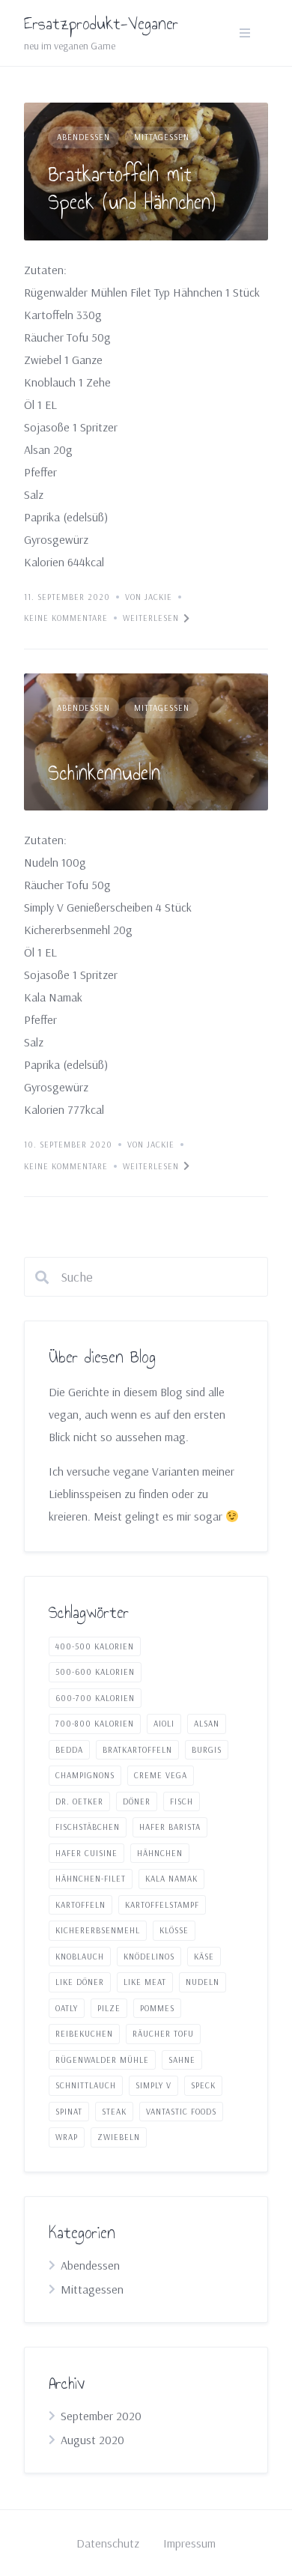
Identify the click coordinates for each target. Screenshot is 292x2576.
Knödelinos (149, 1957)
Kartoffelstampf (162, 1905)
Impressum (189, 2543)
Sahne (182, 2060)
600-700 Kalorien (95, 1698)
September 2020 (101, 2416)
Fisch (182, 1801)
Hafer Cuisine (86, 1853)
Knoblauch (80, 1957)
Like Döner (80, 1982)
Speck (203, 2085)
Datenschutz (108, 2543)
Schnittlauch (86, 2085)
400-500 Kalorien (95, 1646)
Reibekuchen (84, 2034)
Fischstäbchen (88, 1827)
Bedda (69, 1750)
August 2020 (92, 2440)
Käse (204, 1957)
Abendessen (83, 137)
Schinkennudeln (104, 773)
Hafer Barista (170, 1827)
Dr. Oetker (79, 1801)
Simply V (153, 2085)
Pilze (109, 2008)
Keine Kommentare (66, 618)
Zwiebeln (119, 2137)
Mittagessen (162, 137)
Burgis (207, 1750)
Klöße (174, 1930)
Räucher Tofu (163, 2034)
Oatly (67, 2008)
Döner (137, 1801)
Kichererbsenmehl (98, 1930)
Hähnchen (160, 1853)
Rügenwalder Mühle (102, 2060)
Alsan (207, 1724)
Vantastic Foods (181, 2112)
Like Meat (145, 1982)
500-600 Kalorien (95, 1672)
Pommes (157, 2008)
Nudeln (203, 1982)
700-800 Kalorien (95, 1724)
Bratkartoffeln (137, 1750)
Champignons (85, 1775)
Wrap (67, 2137)
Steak (114, 2112)
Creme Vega (161, 1775)
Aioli (164, 1724)
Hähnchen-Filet (91, 1879)
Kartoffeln (80, 1905)
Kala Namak (171, 1879)
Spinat (69, 2112)
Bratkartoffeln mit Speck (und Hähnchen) (132, 188)
